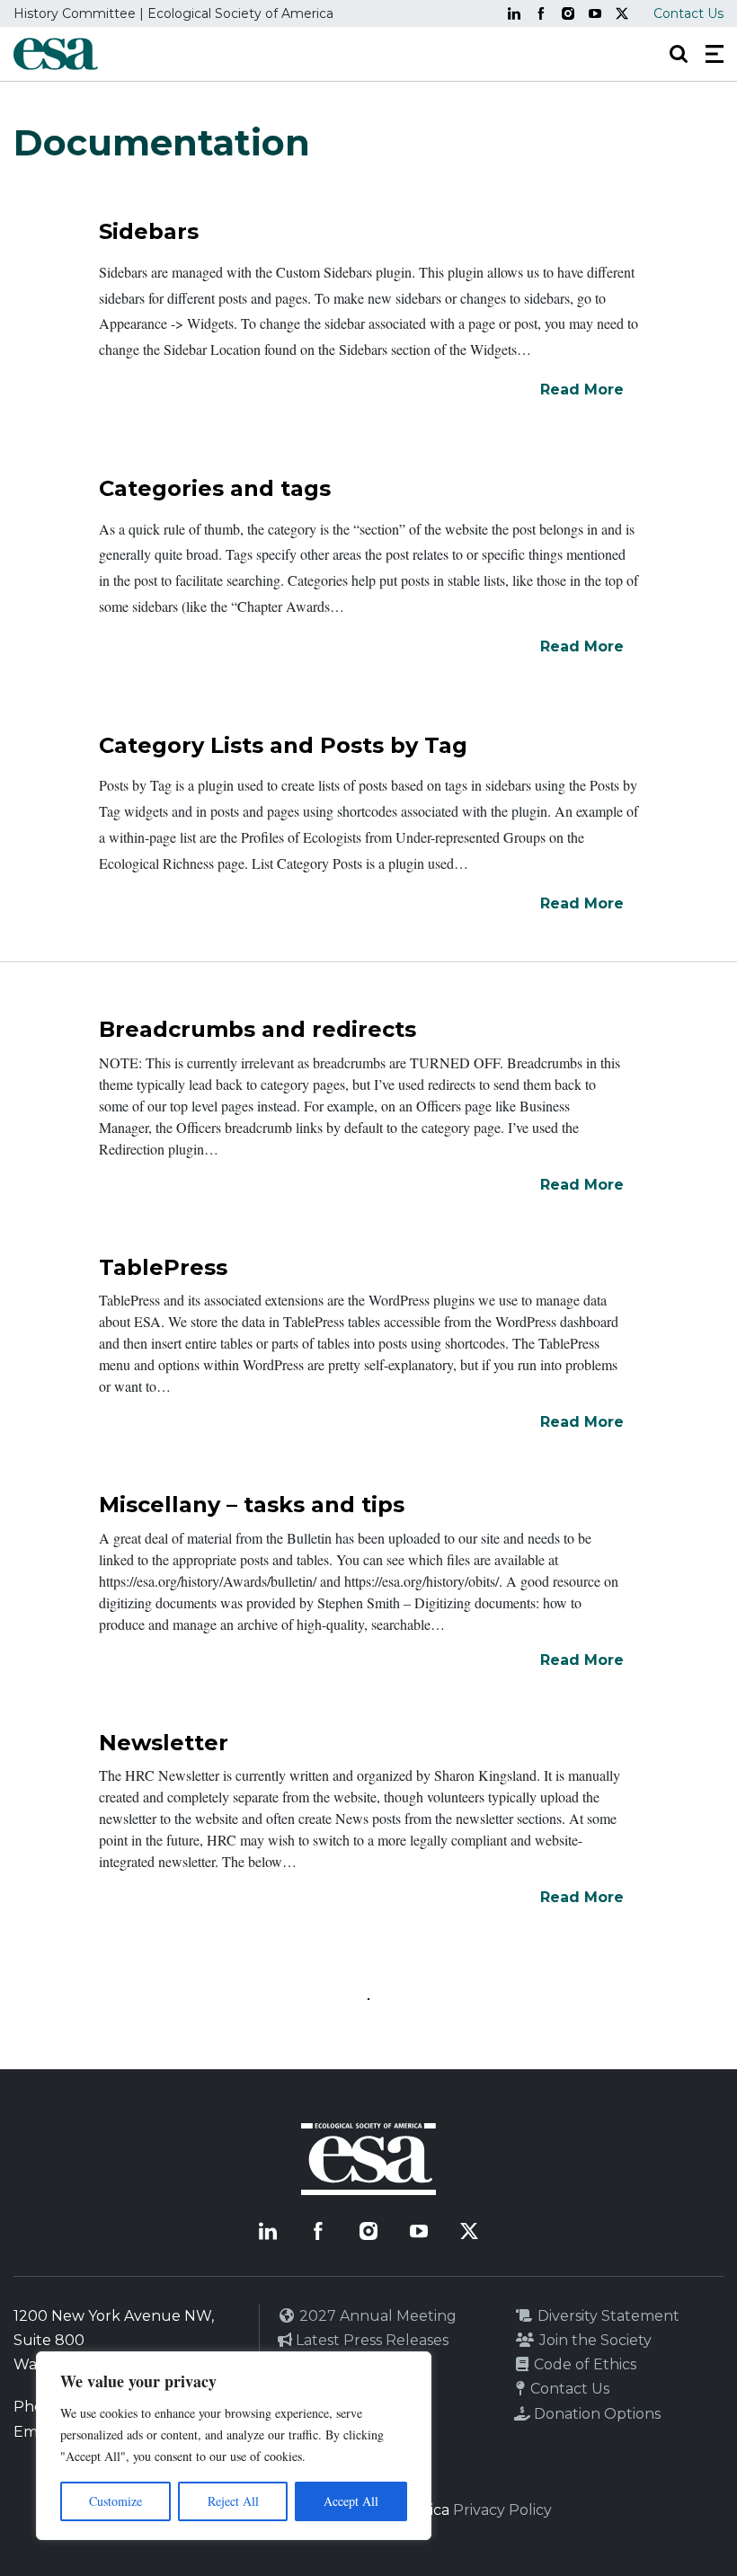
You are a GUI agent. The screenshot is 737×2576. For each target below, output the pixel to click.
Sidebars (149, 231)
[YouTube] (595, 13)
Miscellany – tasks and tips (252, 1505)
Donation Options (595, 2414)
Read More (582, 389)
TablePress (163, 1267)
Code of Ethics (583, 2364)
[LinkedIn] (514, 13)
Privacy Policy (502, 2510)
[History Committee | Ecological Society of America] (56, 54)
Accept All (351, 2501)
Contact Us (688, 13)
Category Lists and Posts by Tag (283, 745)
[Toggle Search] (679, 54)
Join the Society (594, 2340)
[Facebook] (541, 13)
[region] (234, 2446)
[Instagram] (568, 13)
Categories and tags (215, 488)
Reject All (233, 2501)
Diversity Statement (607, 2316)
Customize (115, 2501)
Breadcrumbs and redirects (258, 1029)
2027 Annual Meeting (376, 2316)
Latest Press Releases (370, 2340)
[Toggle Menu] (715, 54)
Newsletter (164, 1743)
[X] (622, 13)
